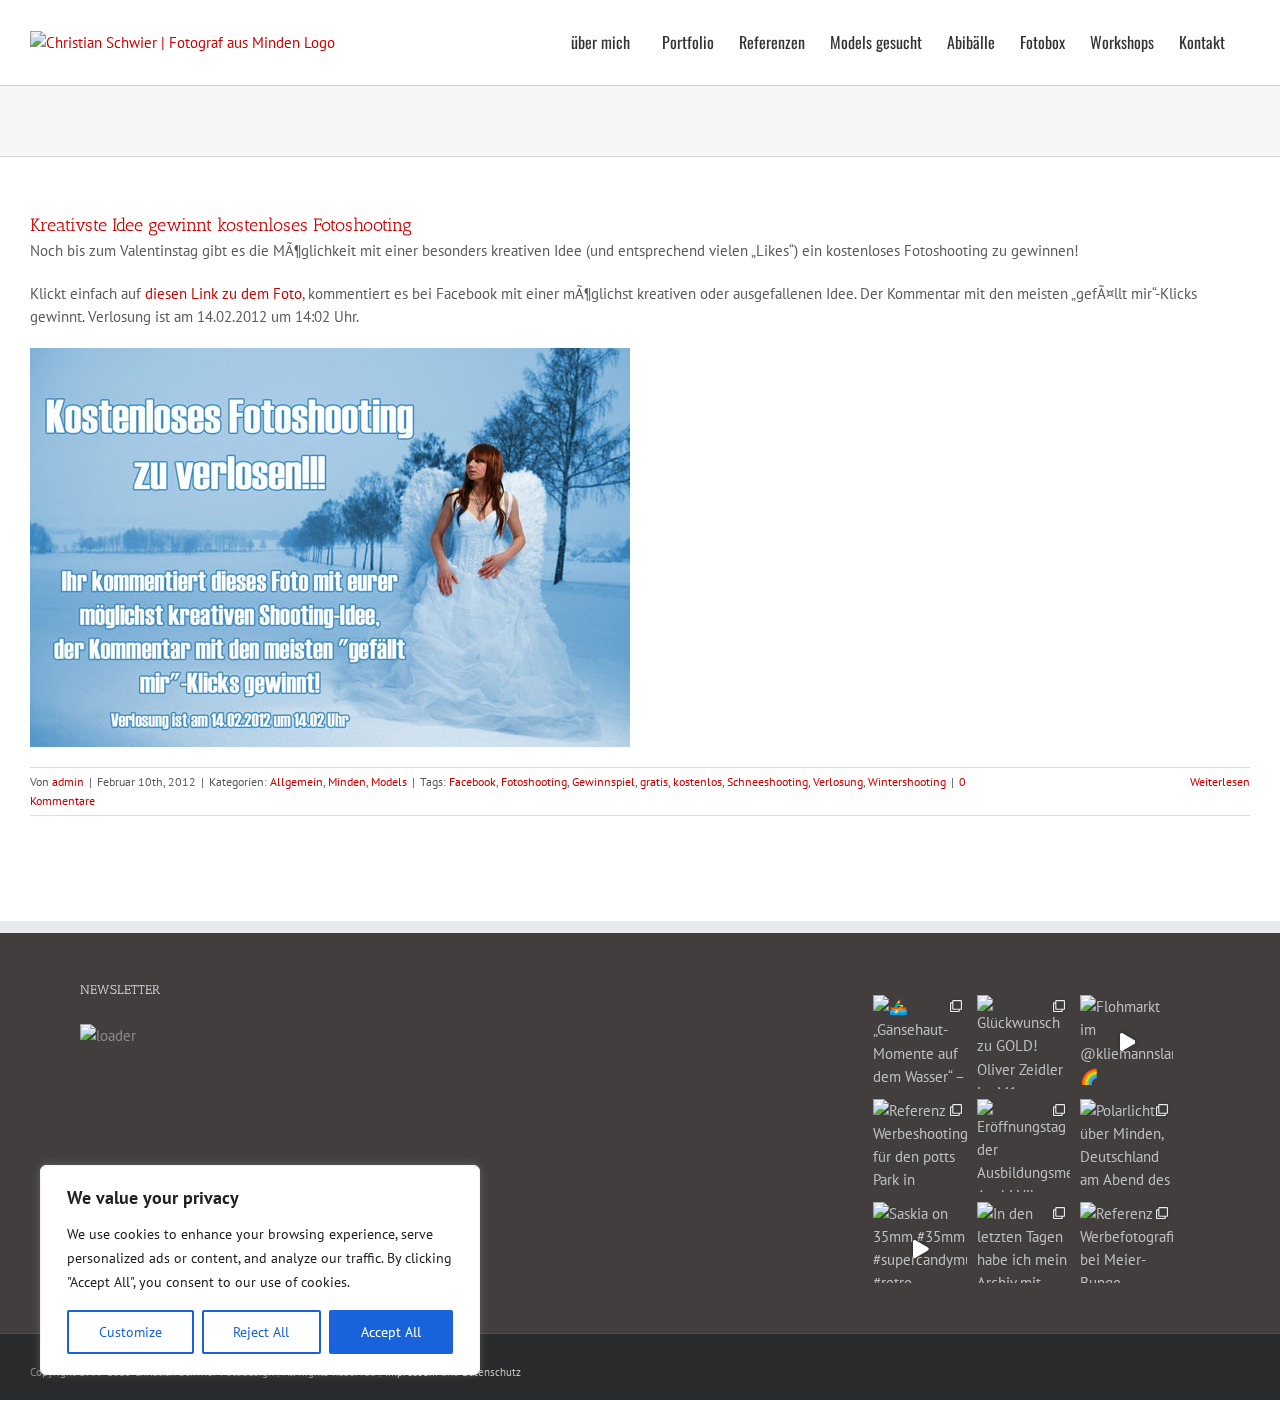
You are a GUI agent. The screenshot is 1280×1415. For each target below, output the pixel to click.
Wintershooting (907, 781)
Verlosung (838, 781)
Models (389, 781)
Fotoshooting (534, 781)
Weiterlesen (1220, 781)
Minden (347, 781)
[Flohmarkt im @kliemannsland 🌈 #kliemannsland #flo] (1126, 1041)
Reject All (261, 1332)
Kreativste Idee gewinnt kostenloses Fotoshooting (221, 225)
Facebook (472, 781)
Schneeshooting (767, 781)
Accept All (391, 1332)
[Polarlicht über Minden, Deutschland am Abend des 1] (1126, 1145)
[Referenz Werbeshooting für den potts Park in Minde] (919, 1145)
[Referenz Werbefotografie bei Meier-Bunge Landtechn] (1126, 1248)
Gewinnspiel (603, 781)
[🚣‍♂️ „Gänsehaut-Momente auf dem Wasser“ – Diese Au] (919, 1041)
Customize (130, 1332)
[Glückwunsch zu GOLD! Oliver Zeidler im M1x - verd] (1023, 1041)
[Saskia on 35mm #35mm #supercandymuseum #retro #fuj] (919, 1248)
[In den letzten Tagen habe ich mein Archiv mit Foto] (1023, 1248)
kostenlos (697, 781)
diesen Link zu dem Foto (223, 293)
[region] (260, 1270)
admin (68, 781)
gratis (654, 781)
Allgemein (296, 781)
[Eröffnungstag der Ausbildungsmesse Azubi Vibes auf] (1023, 1145)
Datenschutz (491, 1372)
